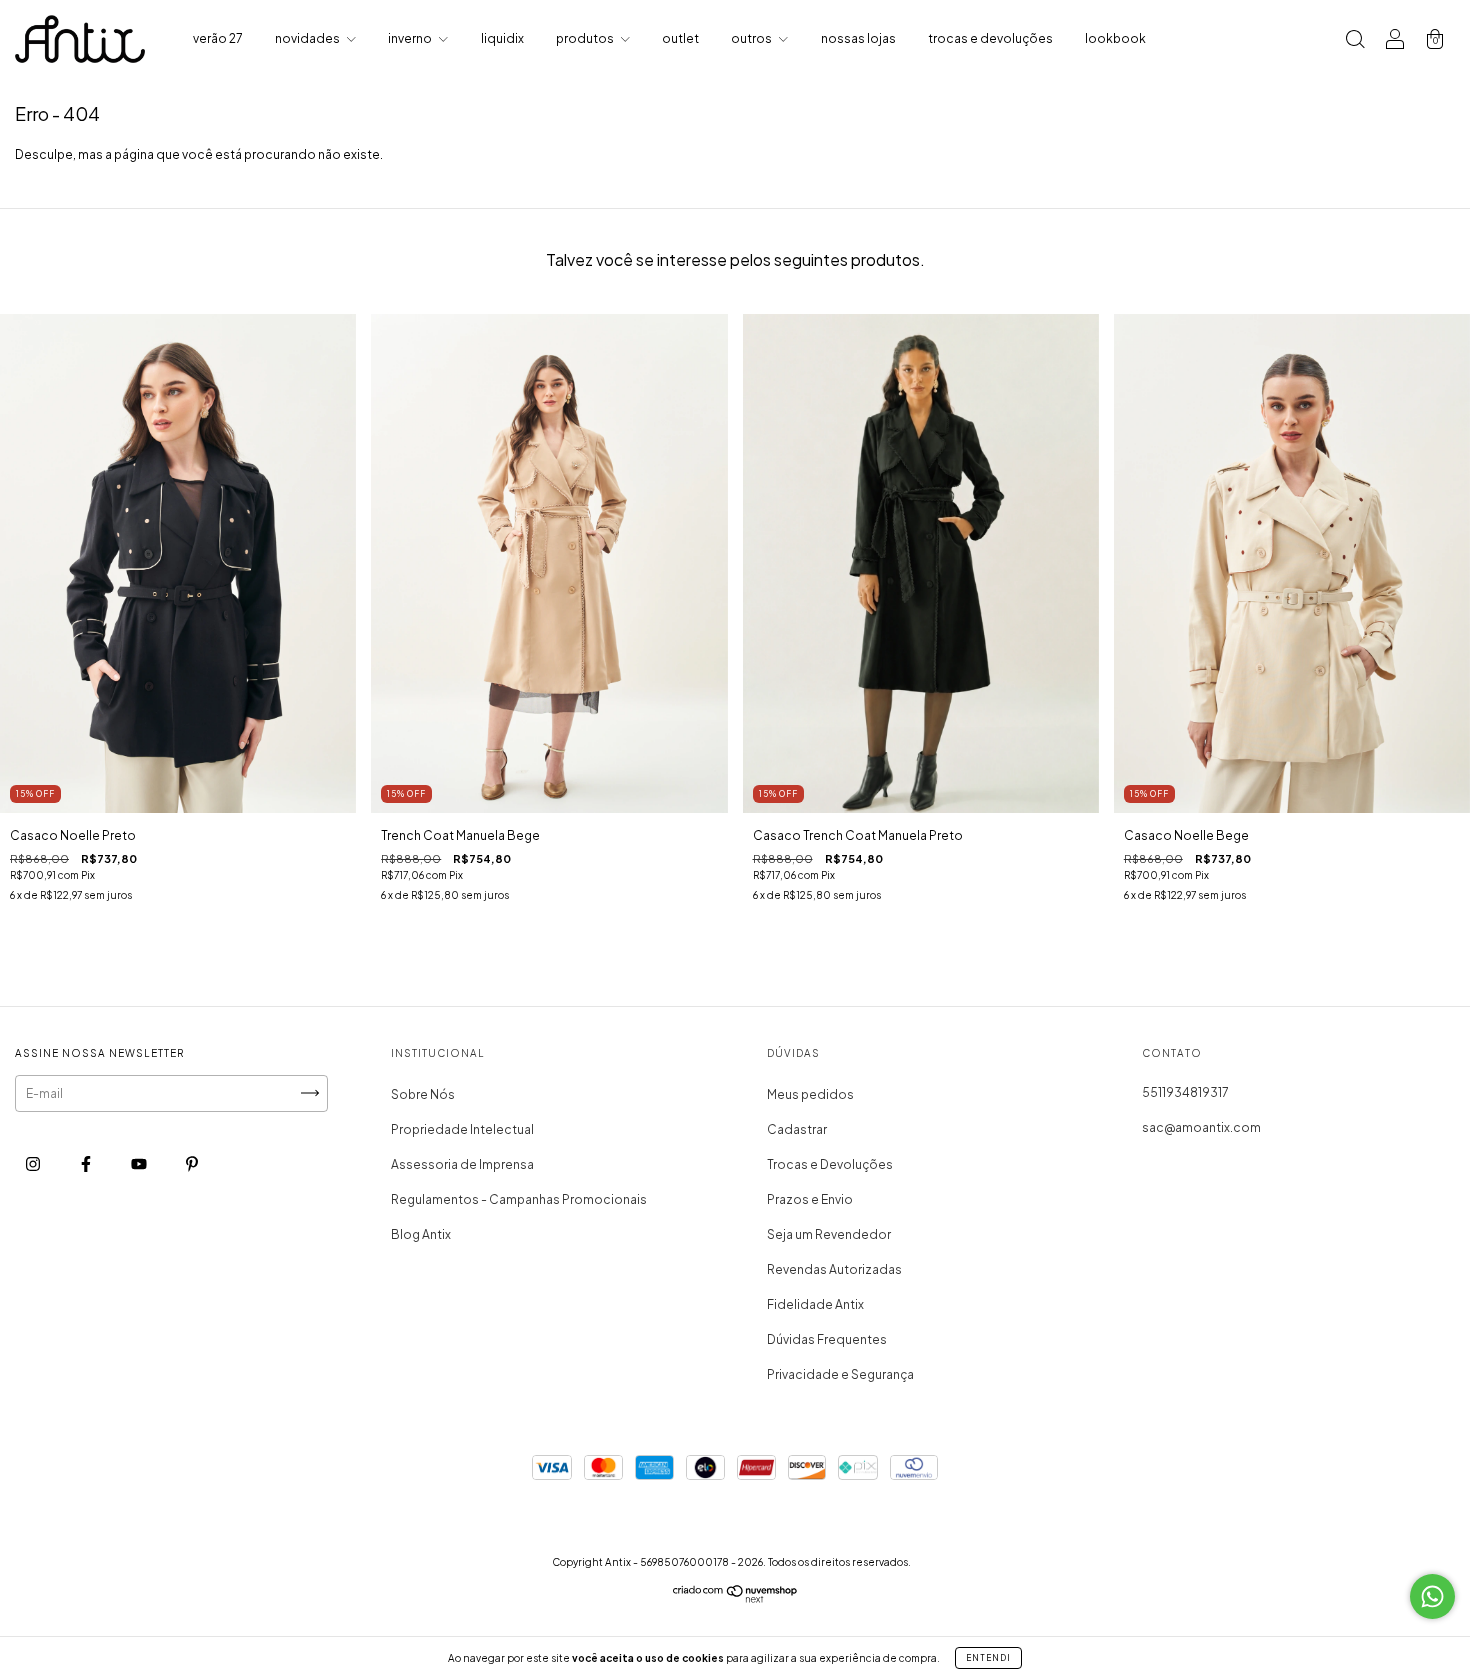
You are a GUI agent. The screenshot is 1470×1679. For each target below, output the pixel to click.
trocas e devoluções (990, 38)
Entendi (988, 1658)
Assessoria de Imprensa (462, 1164)
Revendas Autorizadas (834, 1269)
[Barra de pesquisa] (1355, 41)
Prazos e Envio (810, 1199)
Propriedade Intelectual (462, 1129)
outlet (680, 38)
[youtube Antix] (140, 1163)
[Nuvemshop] (735, 1598)
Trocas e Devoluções (830, 1164)
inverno (411, 38)
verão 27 (218, 38)
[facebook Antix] (87, 1163)
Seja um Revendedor (829, 1234)
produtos (586, 38)
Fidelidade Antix (815, 1304)
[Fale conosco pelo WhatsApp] (1432, 1596)
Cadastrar (797, 1129)
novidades (308, 38)
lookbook (1115, 38)
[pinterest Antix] (192, 1163)
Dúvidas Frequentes (827, 1339)
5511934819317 (1185, 1092)
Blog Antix (421, 1234)
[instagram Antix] (34, 1163)
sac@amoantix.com (1201, 1127)
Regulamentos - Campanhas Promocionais (519, 1199)
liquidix (502, 38)
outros (752, 38)
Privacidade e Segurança (840, 1374)
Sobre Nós (423, 1094)
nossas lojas (858, 38)
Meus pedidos (810, 1094)
